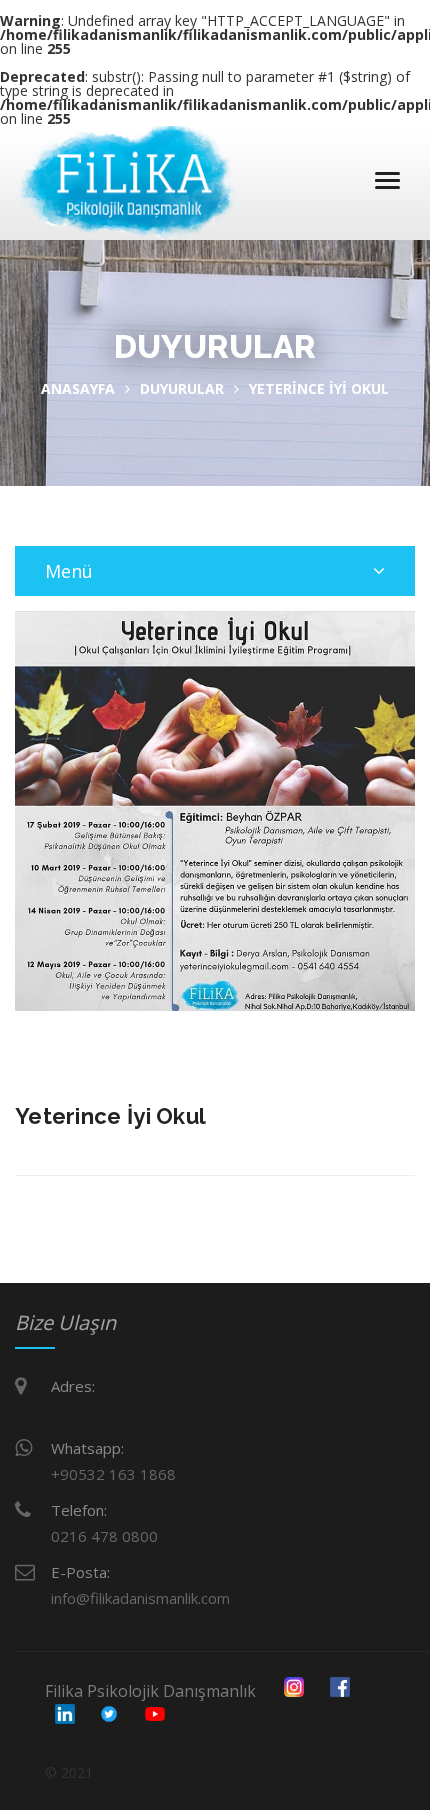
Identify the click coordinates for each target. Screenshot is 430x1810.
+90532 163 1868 (113, 1474)
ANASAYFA (78, 388)
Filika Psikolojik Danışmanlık (150, 1691)
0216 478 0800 (104, 1536)
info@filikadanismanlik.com (140, 1598)
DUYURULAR (182, 388)
